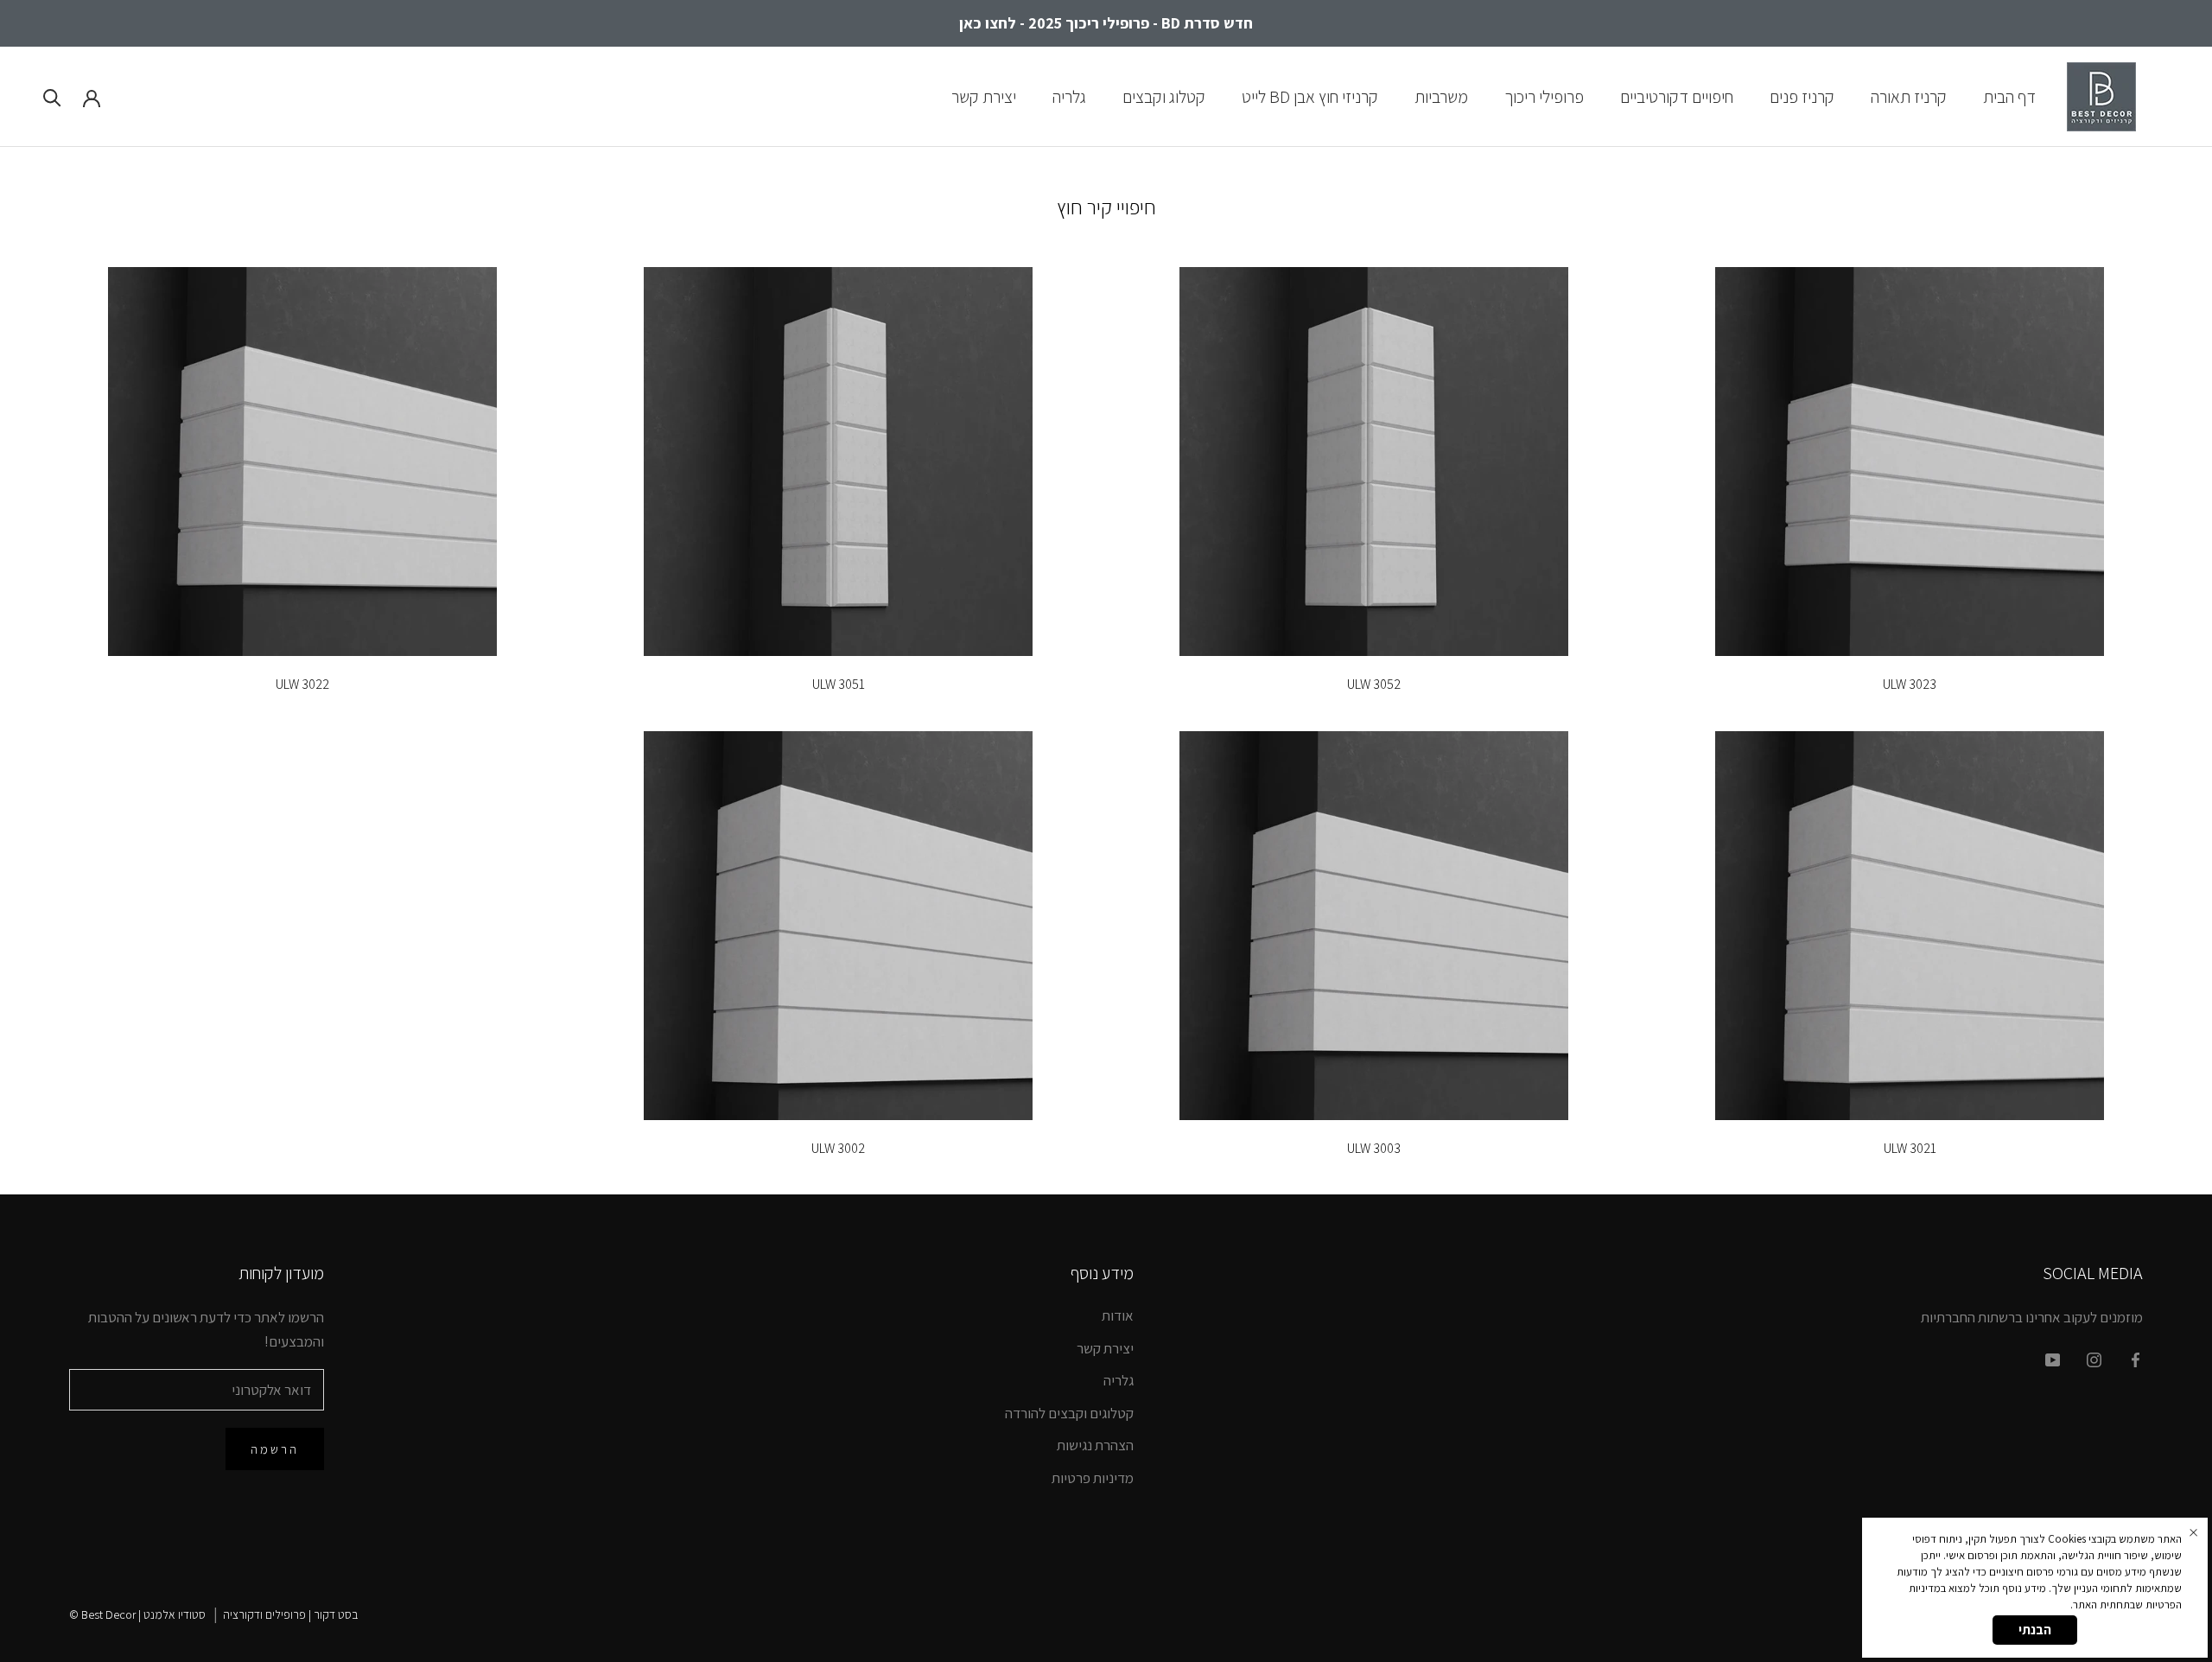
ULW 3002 (838, 1148)
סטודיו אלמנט (175, 1614)
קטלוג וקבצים (1164, 96)
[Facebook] (2136, 1359)
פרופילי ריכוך (1544, 96)
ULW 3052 (1374, 684)
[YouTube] (2053, 1359)
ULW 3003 (1374, 1148)
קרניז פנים (1802, 96)
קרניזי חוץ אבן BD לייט (1310, 96)
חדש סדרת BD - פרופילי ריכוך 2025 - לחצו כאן (1106, 23)
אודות (1118, 1315)
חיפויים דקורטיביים (1677, 96)
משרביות (1441, 96)
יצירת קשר (984, 96)
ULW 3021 (1910, 1148)
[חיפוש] (52, 96)
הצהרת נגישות (1095, 1445)
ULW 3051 (839, 684)
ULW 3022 (302, 684)
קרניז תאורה (1909, 96)
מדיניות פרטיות (1093, 1478)
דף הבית (2009, 96)
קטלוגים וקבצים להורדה (1069, 1413)
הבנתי (2035, 1630)
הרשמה (275, 1449)
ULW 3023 (1910, 684)
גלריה (1069, 96)
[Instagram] (2094, 1359)
